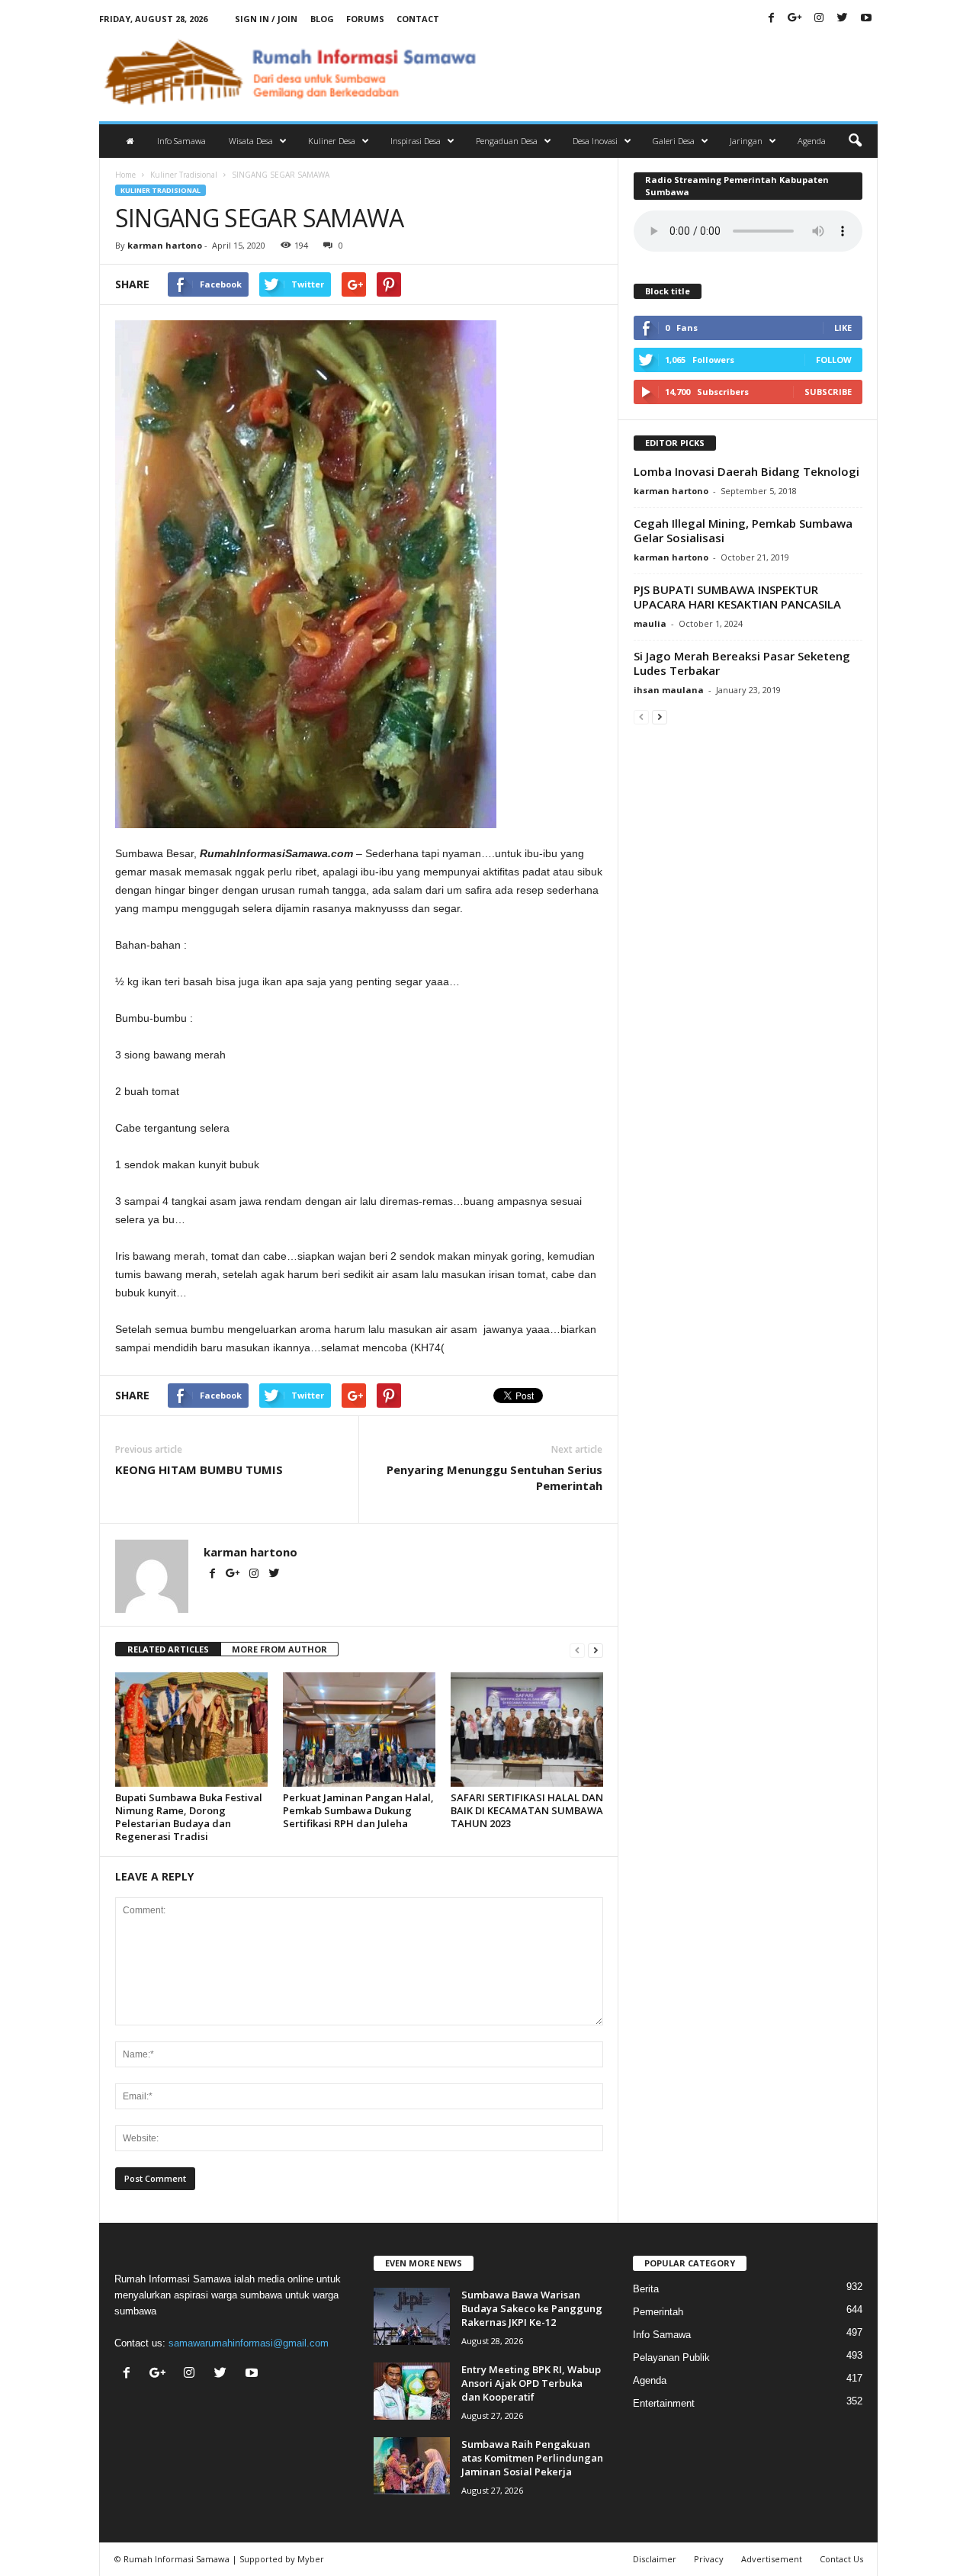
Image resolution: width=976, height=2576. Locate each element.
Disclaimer (655, 2559)
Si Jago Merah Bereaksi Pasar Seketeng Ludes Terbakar (742, 663)
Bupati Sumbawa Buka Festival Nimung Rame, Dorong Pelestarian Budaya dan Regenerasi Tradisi (189, 1817)
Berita (646, 2289)
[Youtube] (866, 19)
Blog (322, 19)
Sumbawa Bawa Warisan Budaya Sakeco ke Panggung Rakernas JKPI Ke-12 (532, 2308)
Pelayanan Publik (671, 2358)
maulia (650, 623)
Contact (418, 19)
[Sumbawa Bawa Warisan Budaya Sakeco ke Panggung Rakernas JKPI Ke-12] (412, 2316)
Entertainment (664, 2403)
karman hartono (165, 245)
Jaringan (746, 141)
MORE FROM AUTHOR (279, 1649)
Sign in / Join (266, 19)
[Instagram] (819, 19)
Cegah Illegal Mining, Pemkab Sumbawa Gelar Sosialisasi (743, 530)
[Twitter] (843, 19)
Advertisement (772, 2559)
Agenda (812, 141)
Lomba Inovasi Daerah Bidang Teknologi (746, 471)
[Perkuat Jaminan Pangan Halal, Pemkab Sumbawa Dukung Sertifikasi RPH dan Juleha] (359, 1730)
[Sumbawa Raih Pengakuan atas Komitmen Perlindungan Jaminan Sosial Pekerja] (412, 2466)
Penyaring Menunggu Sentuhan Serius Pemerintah (494, 1478)
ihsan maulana (669, 690)
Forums (365, 19)
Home (125, 175)
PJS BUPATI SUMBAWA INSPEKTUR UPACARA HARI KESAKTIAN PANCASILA (737, 597)
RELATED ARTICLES (168, 1649)
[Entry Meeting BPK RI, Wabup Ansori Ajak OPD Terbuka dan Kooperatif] (412, 2391)
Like (843, 328)
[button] (855, 141)
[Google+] (795, 19)
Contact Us (841, 2559)
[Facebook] (772, 19)
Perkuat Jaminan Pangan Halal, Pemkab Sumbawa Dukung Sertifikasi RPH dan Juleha (358, 1810)
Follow (834, 360)
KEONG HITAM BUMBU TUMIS (199, 1469)
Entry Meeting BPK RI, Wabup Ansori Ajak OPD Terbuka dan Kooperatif (531, 2383)
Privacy (709, 2559)
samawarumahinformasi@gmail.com (249, 2343)
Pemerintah (658, 2312)
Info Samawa (181, 141)
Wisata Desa (251, 141)
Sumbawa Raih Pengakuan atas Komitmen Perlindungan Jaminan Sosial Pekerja (532, 2458)
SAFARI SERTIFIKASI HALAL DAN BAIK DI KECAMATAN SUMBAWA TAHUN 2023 (527, 1810)
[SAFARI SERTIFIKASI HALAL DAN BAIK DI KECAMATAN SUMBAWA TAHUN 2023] (527, 1730)
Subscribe (828, 392)
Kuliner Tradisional (184, 175)
